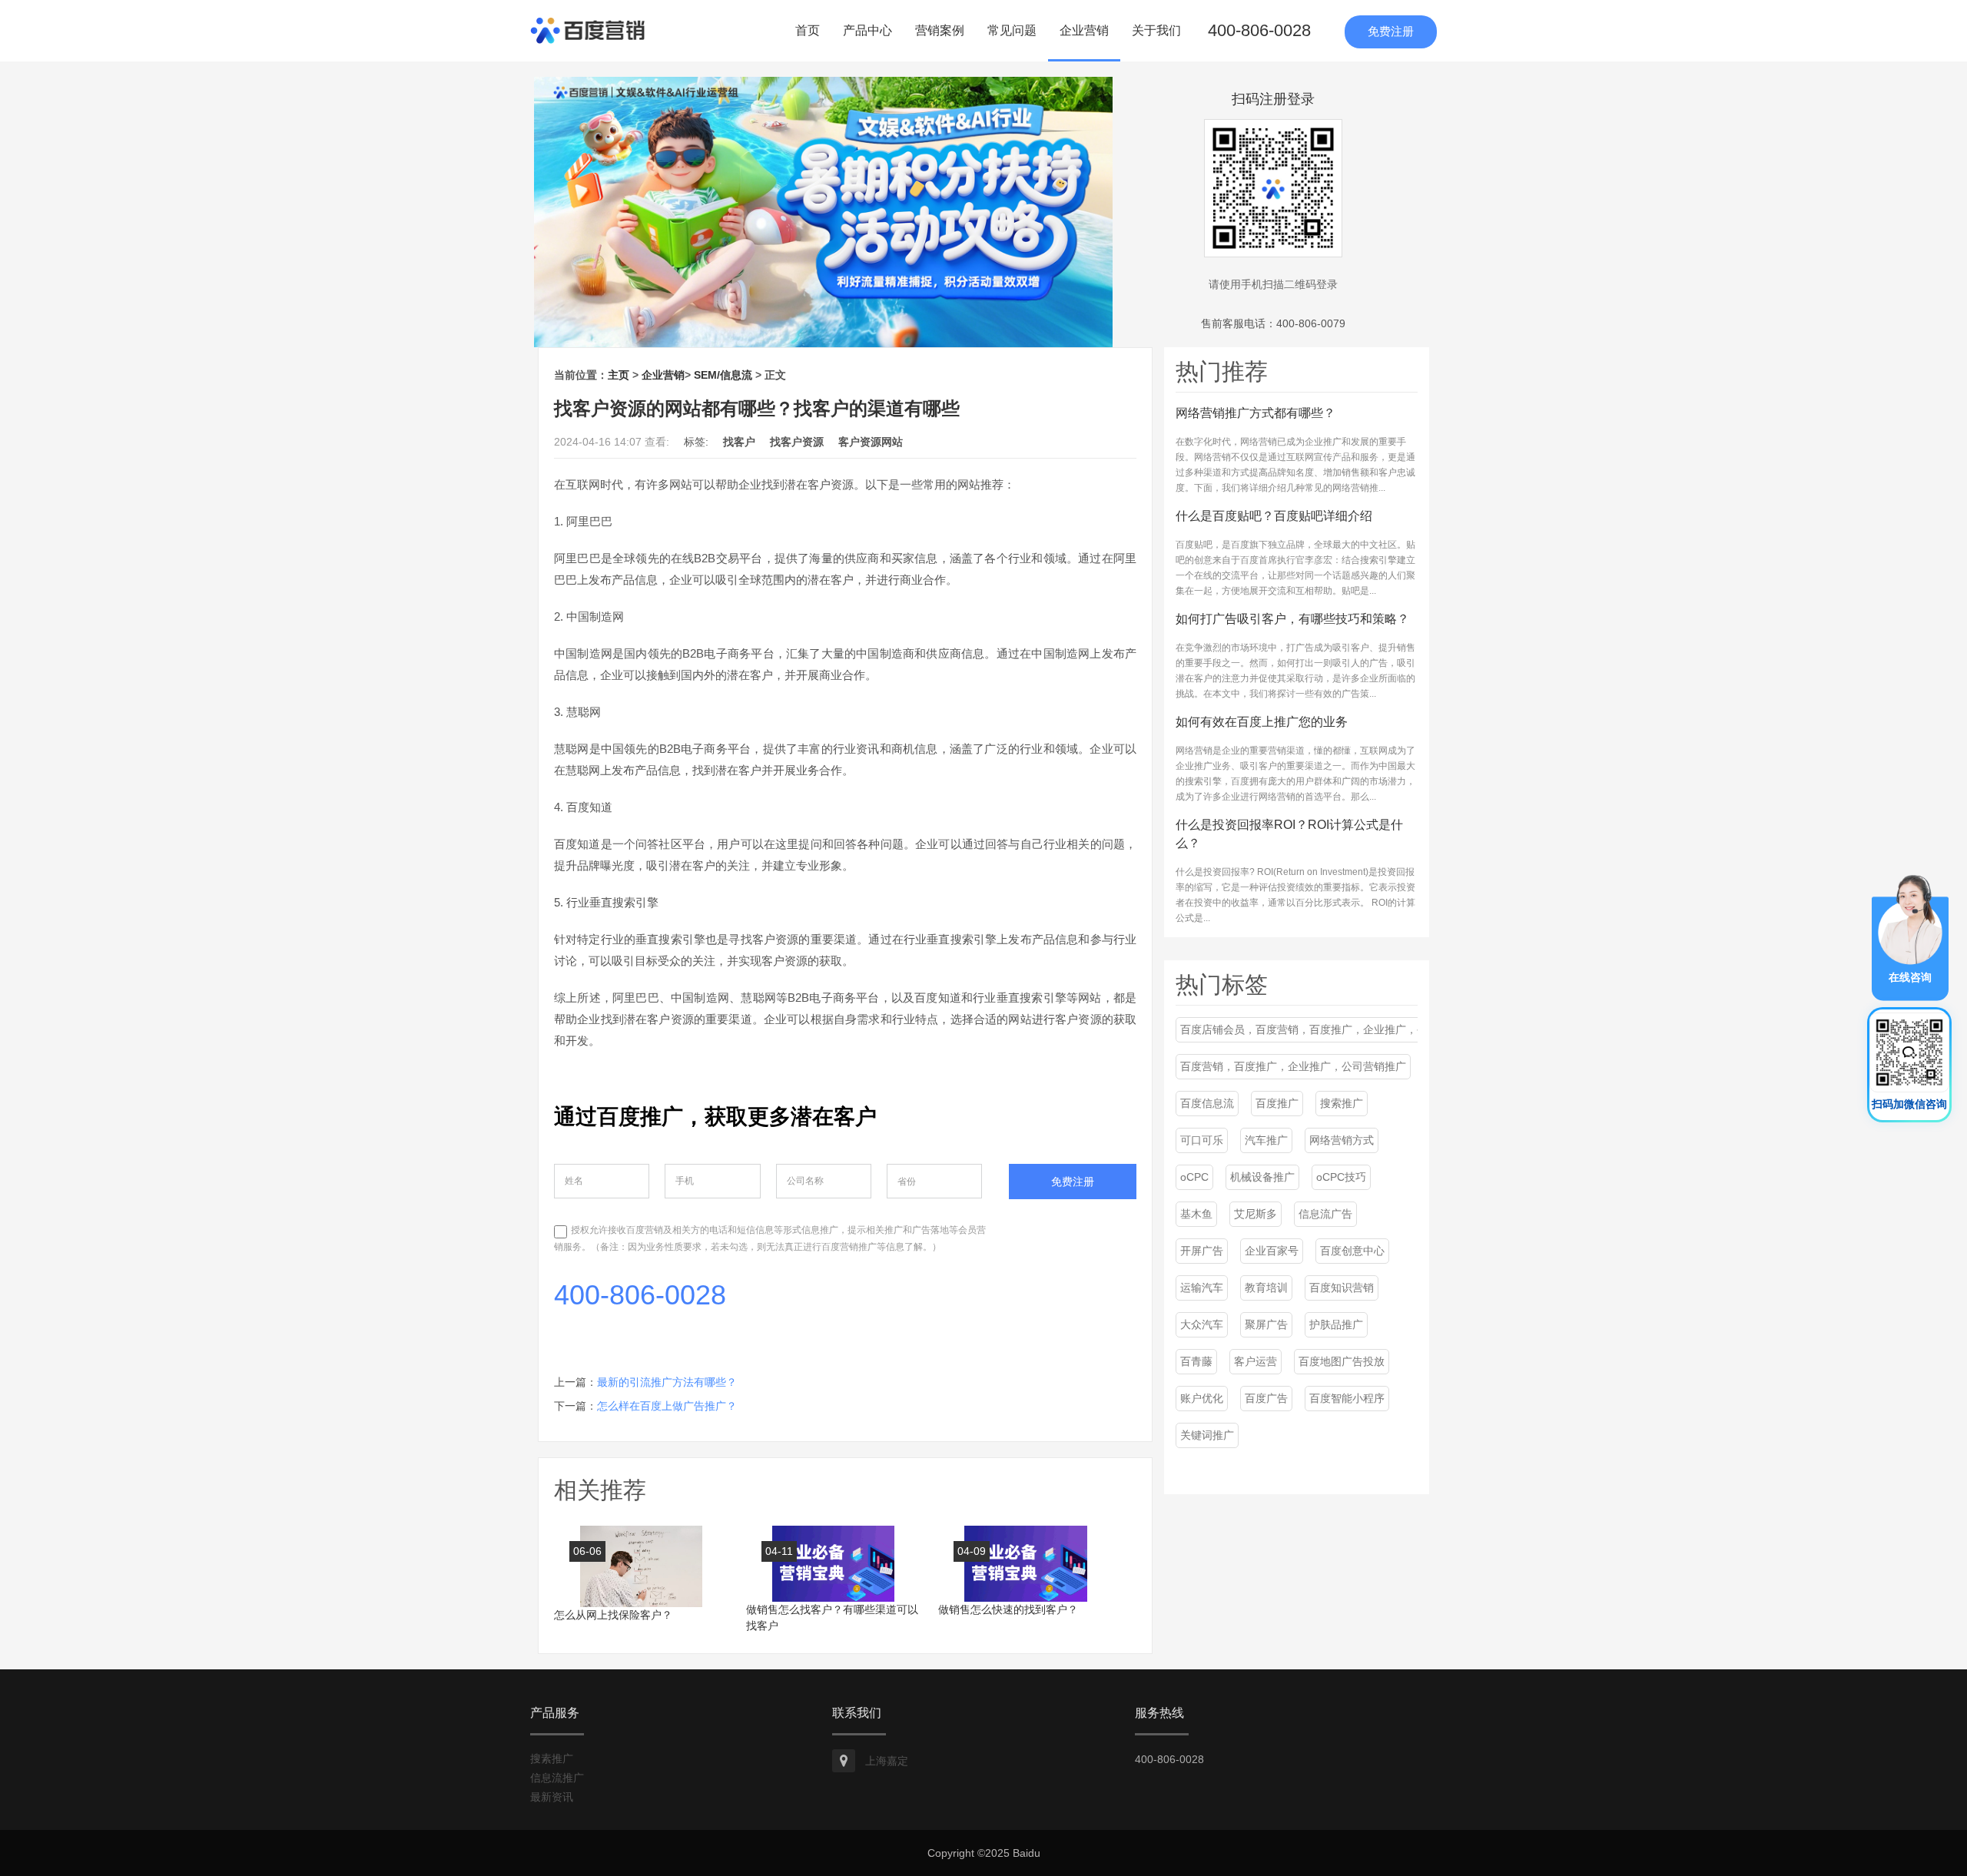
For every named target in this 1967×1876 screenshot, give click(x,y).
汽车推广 (1266, 1140)
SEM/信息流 (723, 375)
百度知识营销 (1342, 1288)
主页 (619, 375)
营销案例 (940, 30)
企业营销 (1084, 30)
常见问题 (1012, 30)
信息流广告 (1325, 1214)
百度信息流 (1207, 1103)
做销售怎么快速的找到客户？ (1008, 1609)
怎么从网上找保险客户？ (613, 1615)
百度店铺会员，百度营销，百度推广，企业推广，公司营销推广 (1331, 1029)
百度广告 (1266, 1398)
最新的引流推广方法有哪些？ (667, 1382)
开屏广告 (1202, 1251)
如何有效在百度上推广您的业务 (1262, 722)
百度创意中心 (1352, 1251)
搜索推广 (1342, 1103)
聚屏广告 (1266, 1324)
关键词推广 (1207, 1435)
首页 (808, 30)
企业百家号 (1272, 1251)
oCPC (1194, 1177)
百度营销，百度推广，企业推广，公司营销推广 (1293, 1066)
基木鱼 (1196, 1214)
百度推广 (1277, 1103)
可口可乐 (1202, 1140)
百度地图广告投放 (1342, 1361)
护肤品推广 (1336, 1324)
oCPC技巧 (1341, 1177)
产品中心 (867, 30)
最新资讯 (552, 1797)
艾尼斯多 (1255, 1214)
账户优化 (1202, 1398)
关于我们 (1156, 30)
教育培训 (1266, 1288)
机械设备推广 (1262, 1177)
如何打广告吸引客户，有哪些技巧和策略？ (1292, 619)
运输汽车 (1202, 1288)
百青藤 (1196, 1361)
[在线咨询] (1910, 937)
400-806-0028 (1259, 30)
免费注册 (1391, 31)
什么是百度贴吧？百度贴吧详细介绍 (1274, 516)
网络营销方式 (1342, 1140)
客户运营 (1255, 1361)
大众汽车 (1202, 1324)
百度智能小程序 (1347, 1398)
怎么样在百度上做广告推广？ (667, 1406)
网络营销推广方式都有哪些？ (1255, 413)
